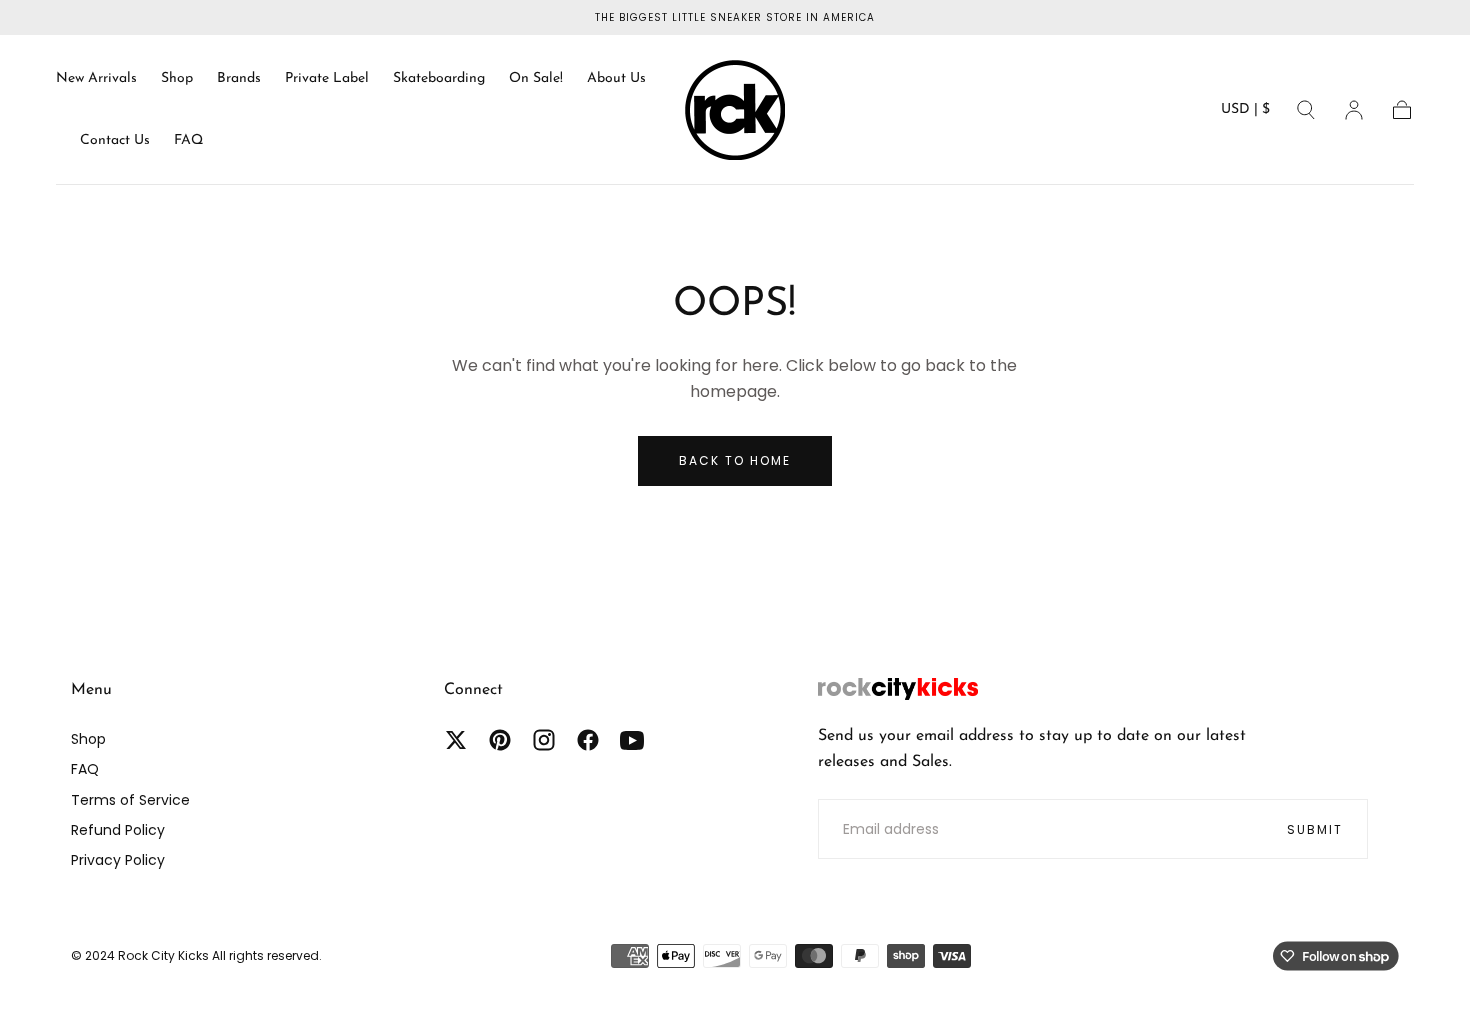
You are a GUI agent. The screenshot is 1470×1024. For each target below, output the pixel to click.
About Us (616, 78)
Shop (177, 78)
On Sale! (536, 78)
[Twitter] (456, 740)
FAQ (188, 140)
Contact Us (115, 140)
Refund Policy (118, 830)
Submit (1315, 829)
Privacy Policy (118, 860)
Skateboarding (439, 78)
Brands (239, 78)
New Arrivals (96, 78)
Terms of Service (130, 800)
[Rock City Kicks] (898, 689)
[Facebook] (588, 740)
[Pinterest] (500, 740)
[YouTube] (632, 740)
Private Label (327, 78)
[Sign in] (1354, 110)
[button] (1245, 113)
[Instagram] (544, 740)
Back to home (735, 460)
